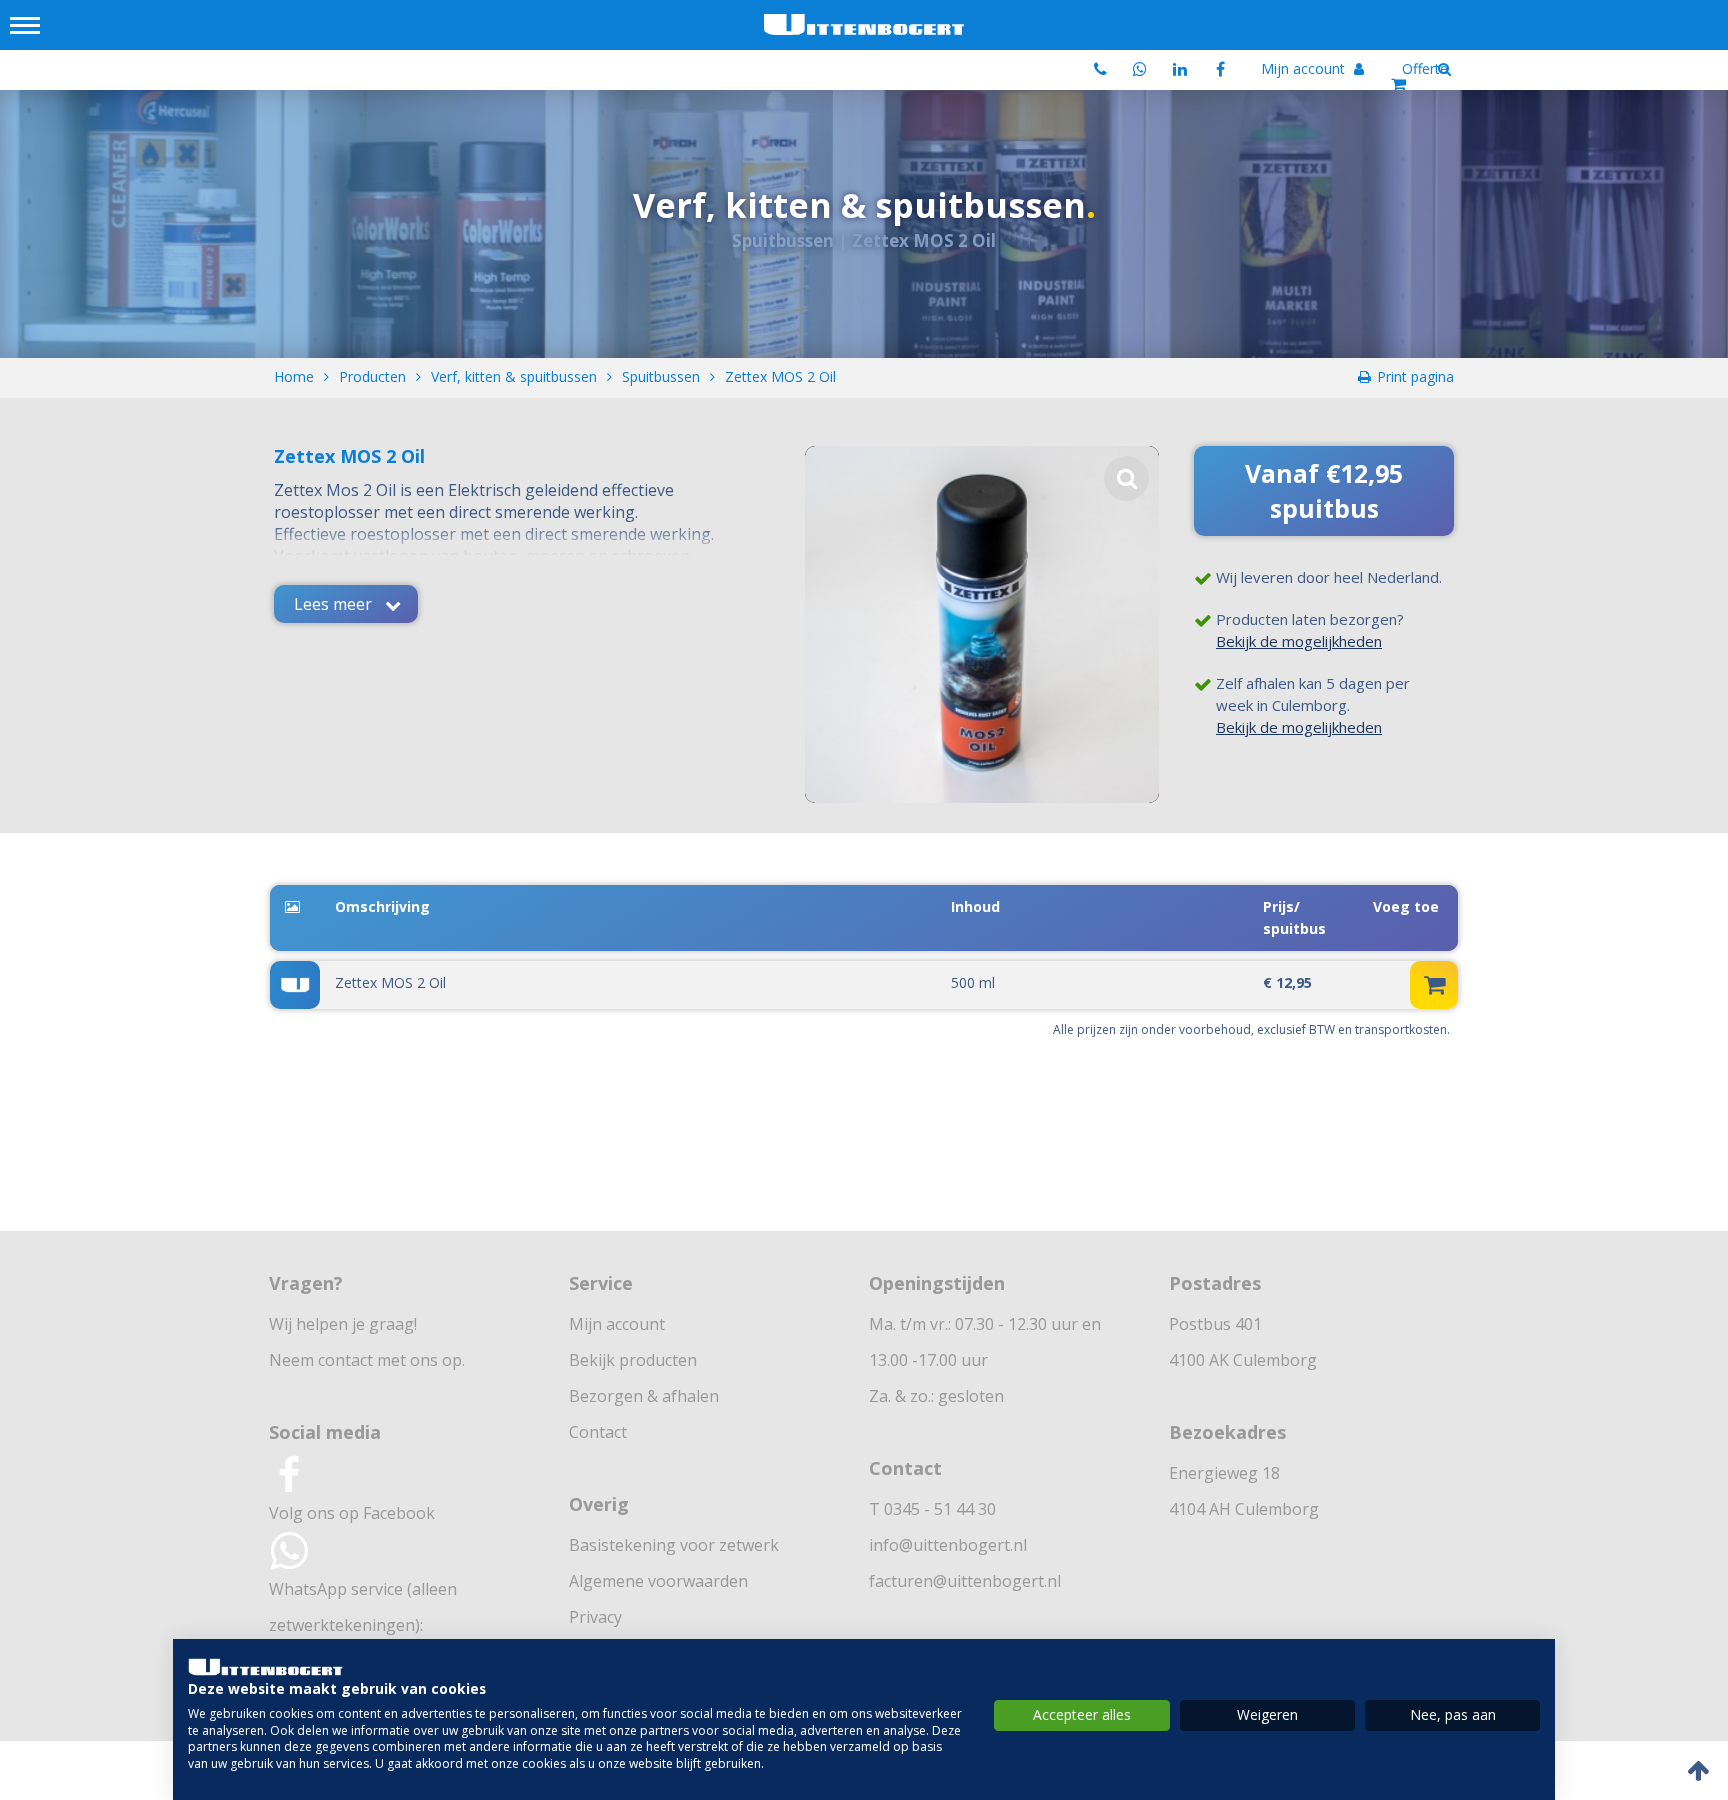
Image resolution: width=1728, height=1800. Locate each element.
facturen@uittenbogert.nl (965, 1581)
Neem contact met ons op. (367, 1360)
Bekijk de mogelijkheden (1299, 641)
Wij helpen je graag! (343, 1324)
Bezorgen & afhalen (644, 1396)
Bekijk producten (633, 1360)
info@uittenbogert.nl (948, 1545)
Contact (598, 1432)
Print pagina (1415, 376)
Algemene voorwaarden (658, 1581)
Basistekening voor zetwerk (674, 1545)
